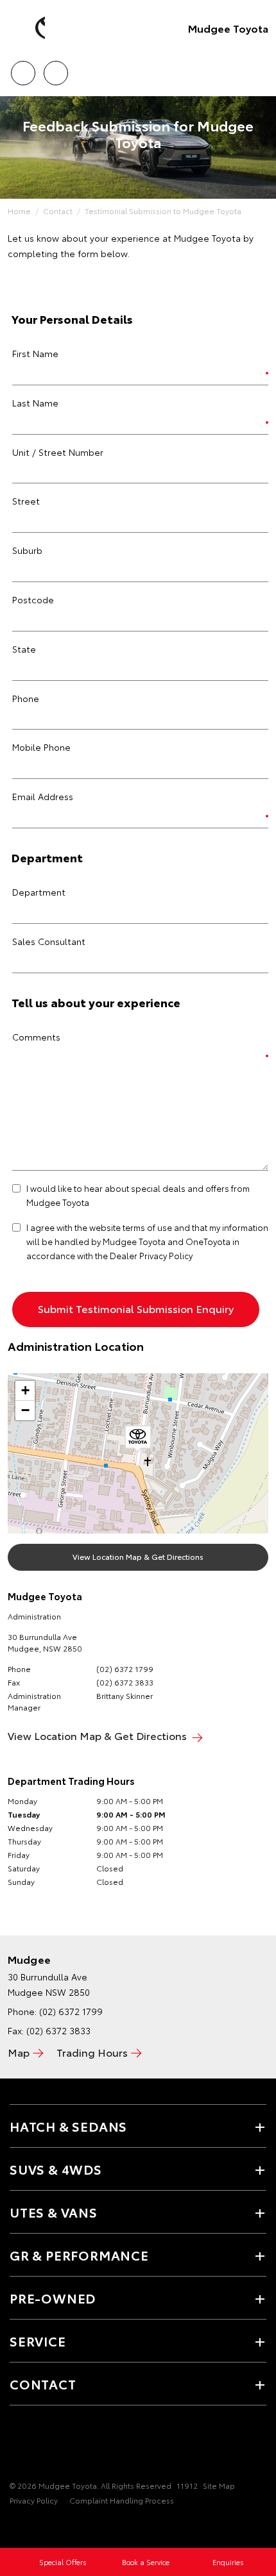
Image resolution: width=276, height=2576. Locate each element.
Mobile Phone (41, 747)
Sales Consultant (49, 941)
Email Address (43, 796)
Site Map (219, 2485)
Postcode (33, 599)
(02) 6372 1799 (125, 1669)
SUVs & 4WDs (56, 2169)
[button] (138, 1439)
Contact (58, 211)
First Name (35, 353)
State (24, 649)
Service (38, 2341)
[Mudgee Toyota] (29, 28)
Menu (259, 69)
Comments (36, 1037)
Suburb (27, 550)
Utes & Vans (54, 2212)
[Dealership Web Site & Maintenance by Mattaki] (35, 2527)
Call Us (23, 69)
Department (39, 892)
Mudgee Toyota (228, 28)
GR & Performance (79, 2255)
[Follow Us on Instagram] (39, 2446)
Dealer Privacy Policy (151, 1255)
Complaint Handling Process (122, 2500)
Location (56, 69)
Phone (26, 698)
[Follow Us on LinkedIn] (61, 2446)
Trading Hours (92, 2052)
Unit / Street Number (58, 452)
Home (19, 211)
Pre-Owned (53, 2298)
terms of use (147, 1227)
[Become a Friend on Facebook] (17, 2446)
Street (26, 501)
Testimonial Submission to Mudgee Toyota (163, 211)
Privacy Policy (34, 2500)
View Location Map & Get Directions (138, 1556)
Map (19, 2052)
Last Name (35, 403)
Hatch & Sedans (68, 2126)
